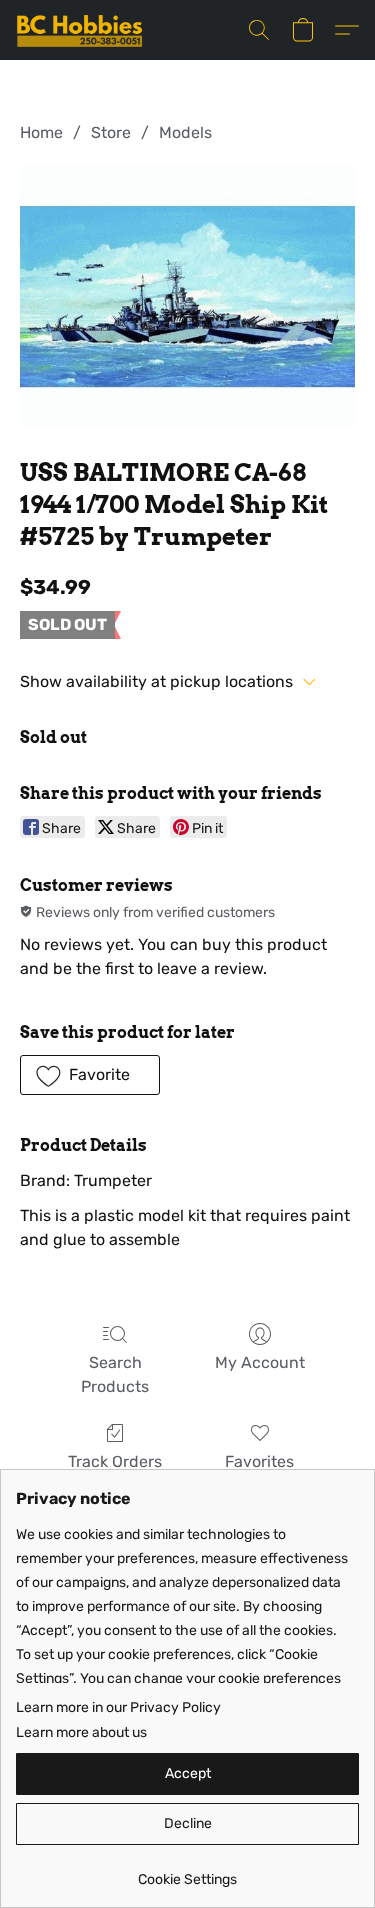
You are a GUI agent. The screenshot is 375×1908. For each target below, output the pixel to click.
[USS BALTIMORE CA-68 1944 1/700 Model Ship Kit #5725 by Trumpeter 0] (187, 296)
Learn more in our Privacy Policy (118, 1707)
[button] (82, 30)
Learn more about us (81, 1732)
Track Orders (115, 1461)
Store (111, 132)
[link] (187, 1872)
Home (41, 132)
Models (185, 132)
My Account (260, 1362)
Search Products (115, 1374)
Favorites (259, 1461)
